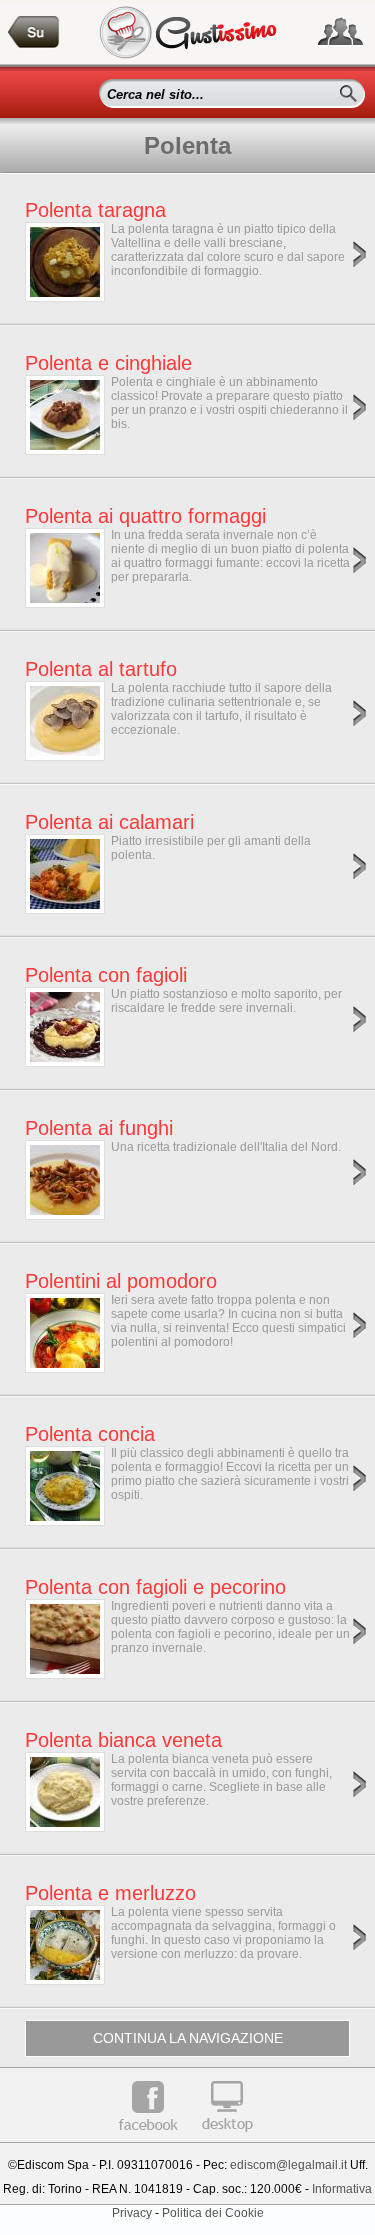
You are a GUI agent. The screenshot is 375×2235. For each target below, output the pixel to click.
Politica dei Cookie (213, 2213)
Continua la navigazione (188, 2038)
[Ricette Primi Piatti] (34, 32)
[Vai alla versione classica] (227, 2139)
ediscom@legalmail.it (288, 2165)
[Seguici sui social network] (340, 32)
